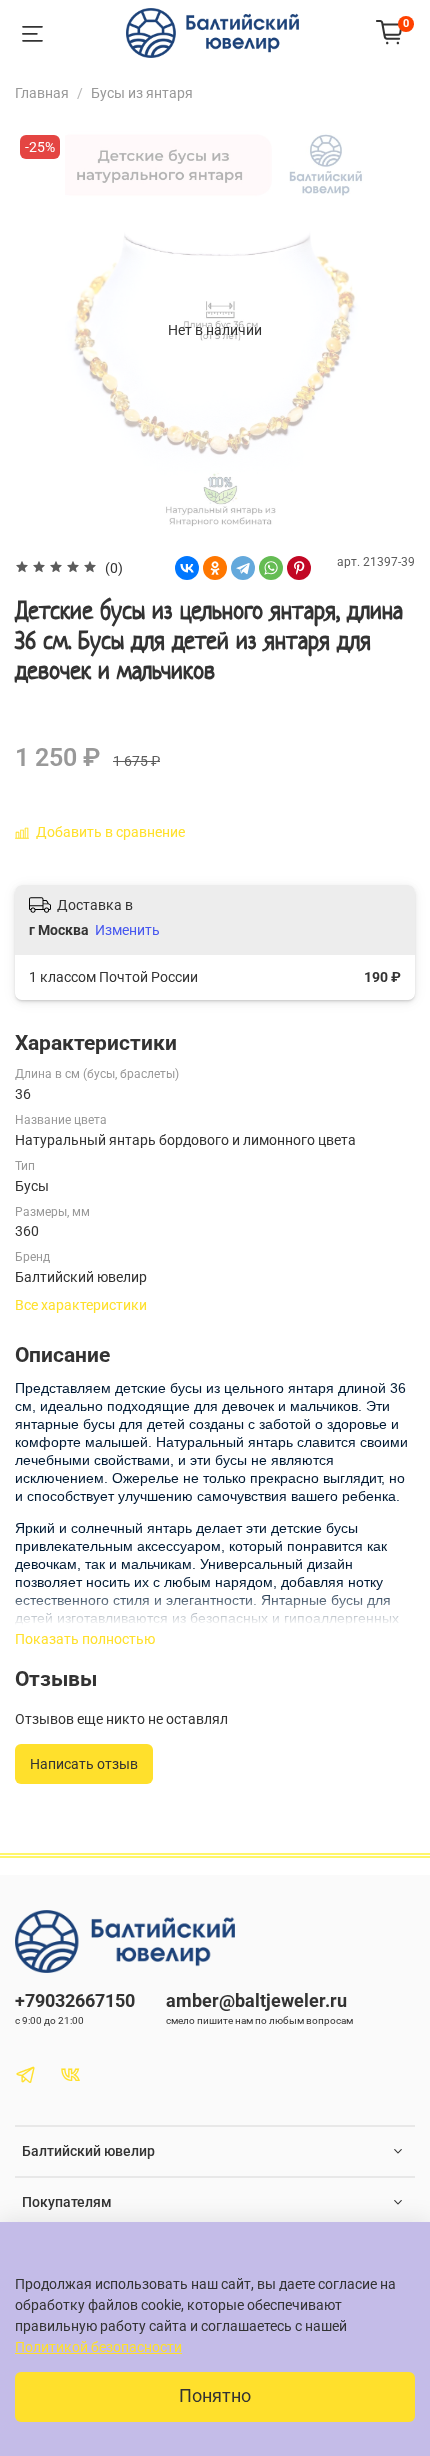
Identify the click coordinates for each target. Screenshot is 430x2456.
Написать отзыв (84, 1764)
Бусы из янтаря (142, 93)
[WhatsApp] (271, 568)
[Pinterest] (299, 568)
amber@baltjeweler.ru (256, 2000)
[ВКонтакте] (187, 568)
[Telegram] (243, 568)
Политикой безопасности (98, 2347)
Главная (42, 93)
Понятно (215, 2396)
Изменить (127, 930)
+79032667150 (75, 2000)
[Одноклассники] (215, 568)
